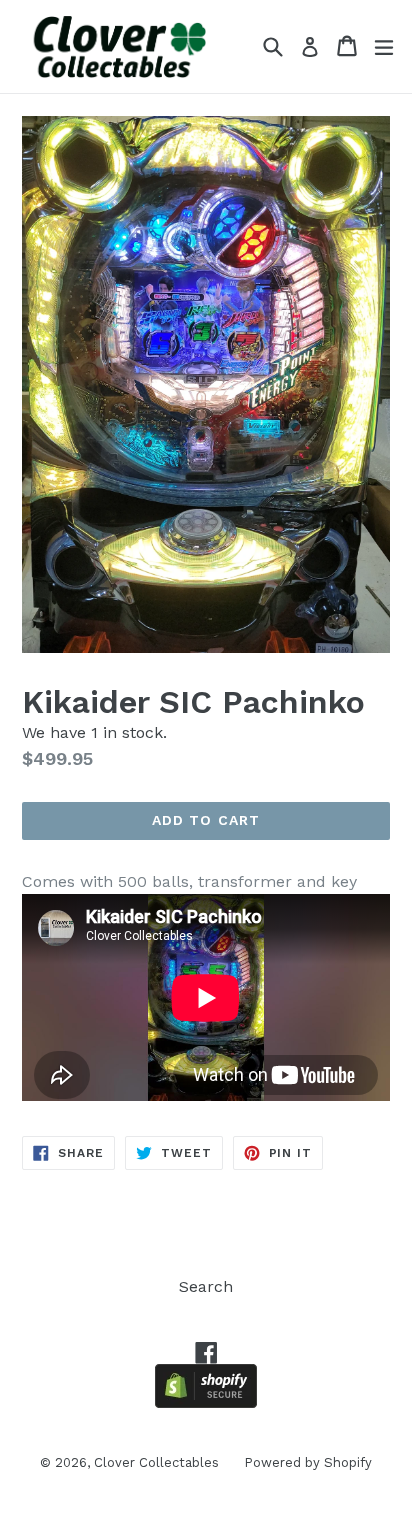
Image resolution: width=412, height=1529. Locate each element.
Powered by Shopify (308, 1462)
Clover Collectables (156, 1462)
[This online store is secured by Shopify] (206, 1402)
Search (206, 1286)
